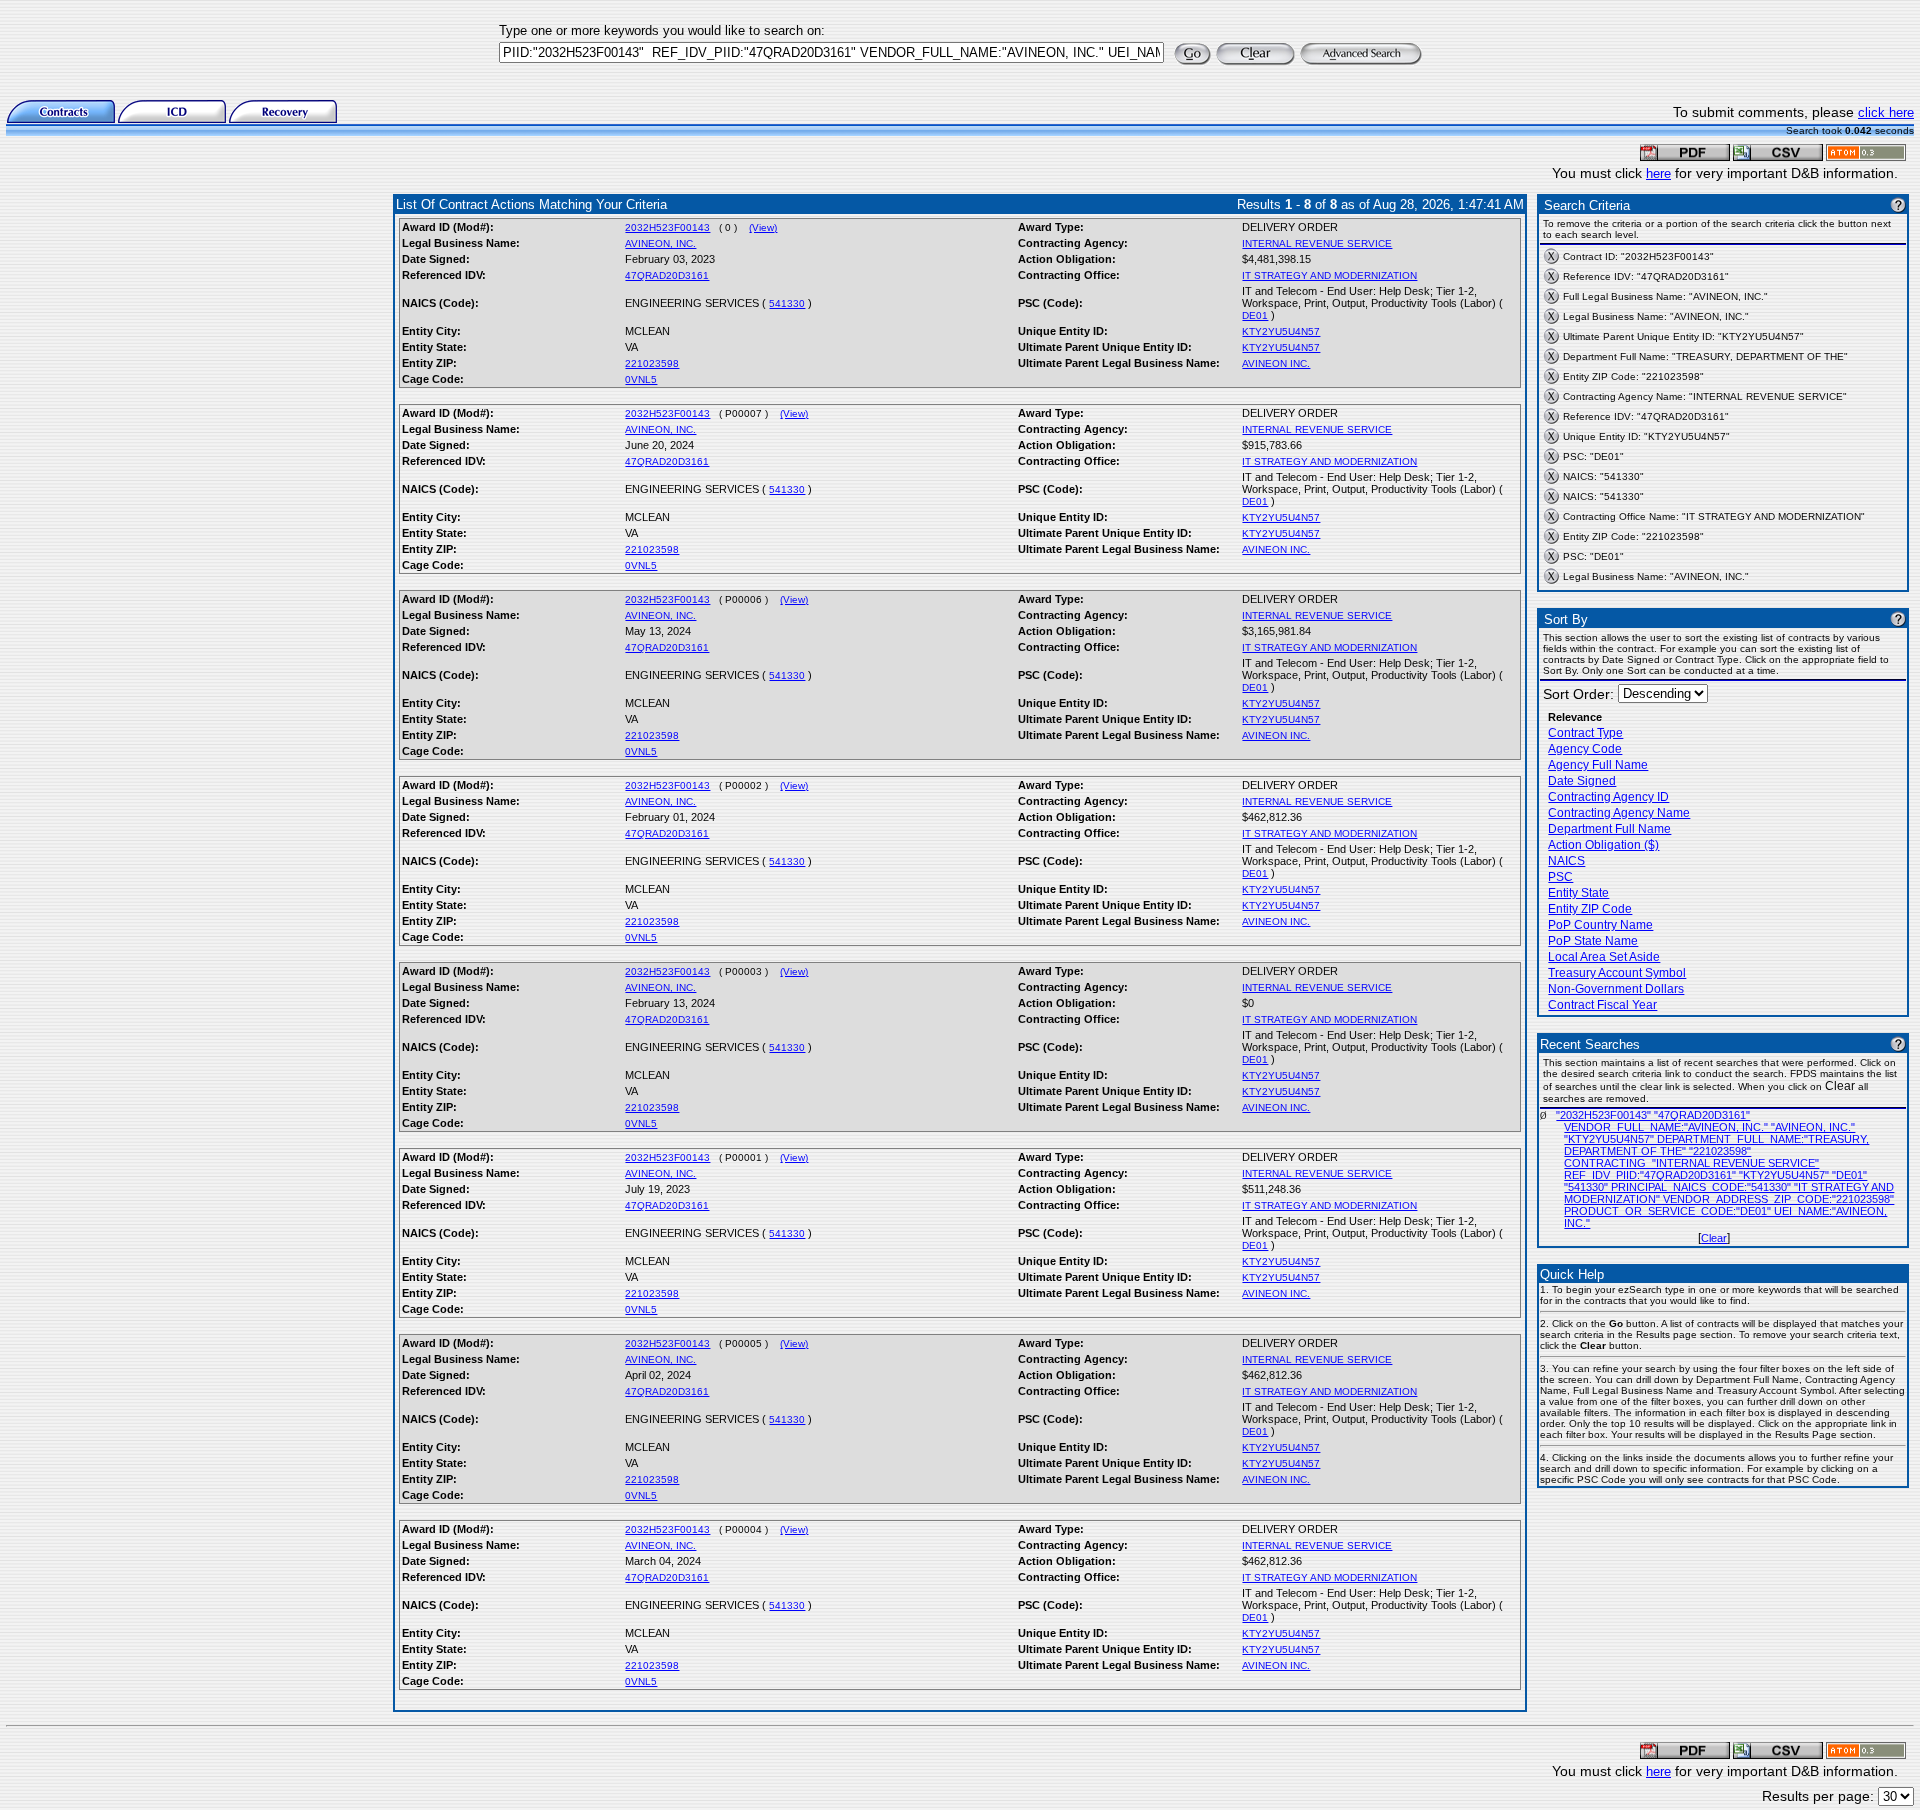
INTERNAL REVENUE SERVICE (1317, 243)
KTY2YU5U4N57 (1281, 331)
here (1658, 173)
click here (1886, 112)
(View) (763, 227)
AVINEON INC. (1276, 363)
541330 (787, 303)
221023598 (652, 363)
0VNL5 (641, 379)
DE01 (1255, 315)
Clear (1714, 1238)
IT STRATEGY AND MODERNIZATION (1329, 275)
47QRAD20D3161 (667, 275)
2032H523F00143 (667, 227)
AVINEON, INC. (660, 243)
